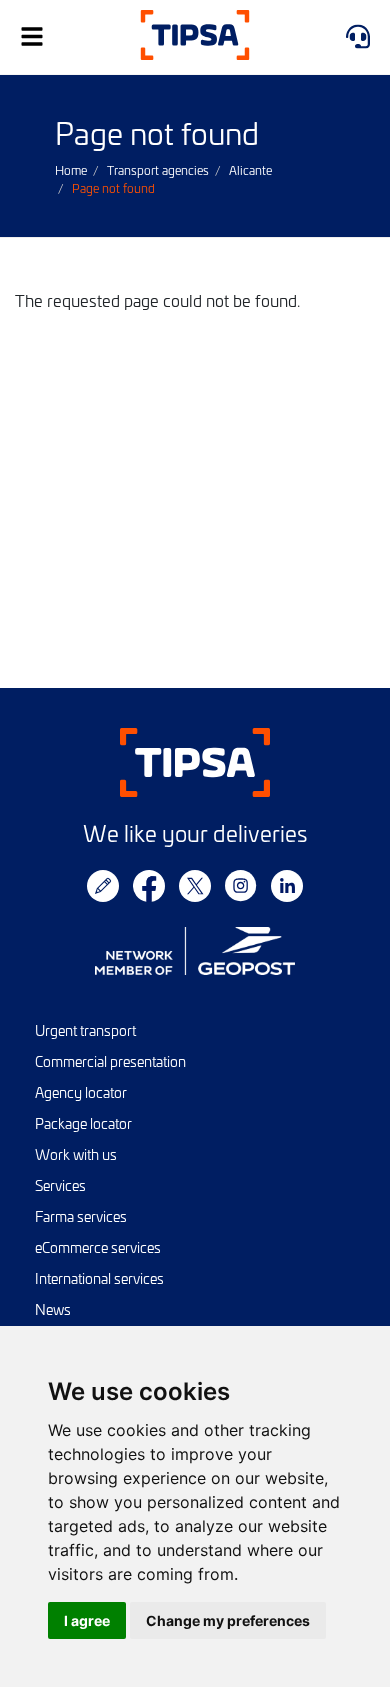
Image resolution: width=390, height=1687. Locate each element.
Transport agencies (158, 170)
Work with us (76, 1154)
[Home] (195, 37)
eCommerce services (98, 1247)
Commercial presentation (110, 1061)
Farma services (81, 1216)
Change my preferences (228, 1620)
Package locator (83, 1123)
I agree (87, 1620)
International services (99, 1278)
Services (60, 1185)
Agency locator (81, 1092)
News (53, 1309)
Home (71, 170)
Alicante (250, 170)
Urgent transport (85, 1030)
